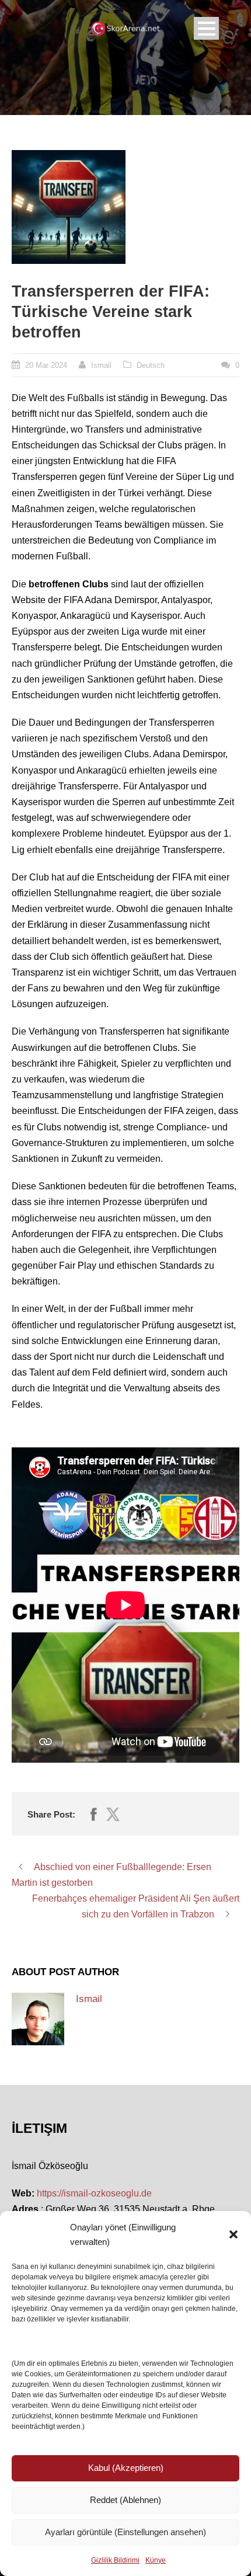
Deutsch (151, 365)
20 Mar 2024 (46, 365)
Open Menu (206, 28)
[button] (233, 2234)
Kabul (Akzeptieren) (126, 2468)
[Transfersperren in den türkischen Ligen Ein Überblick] (69, 207)
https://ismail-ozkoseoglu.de (94, 2193)
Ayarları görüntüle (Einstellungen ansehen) (125, 2532)
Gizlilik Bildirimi (115, 2560)
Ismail (101, 365)
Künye (156, 2560)
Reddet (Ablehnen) (125, 2500)
